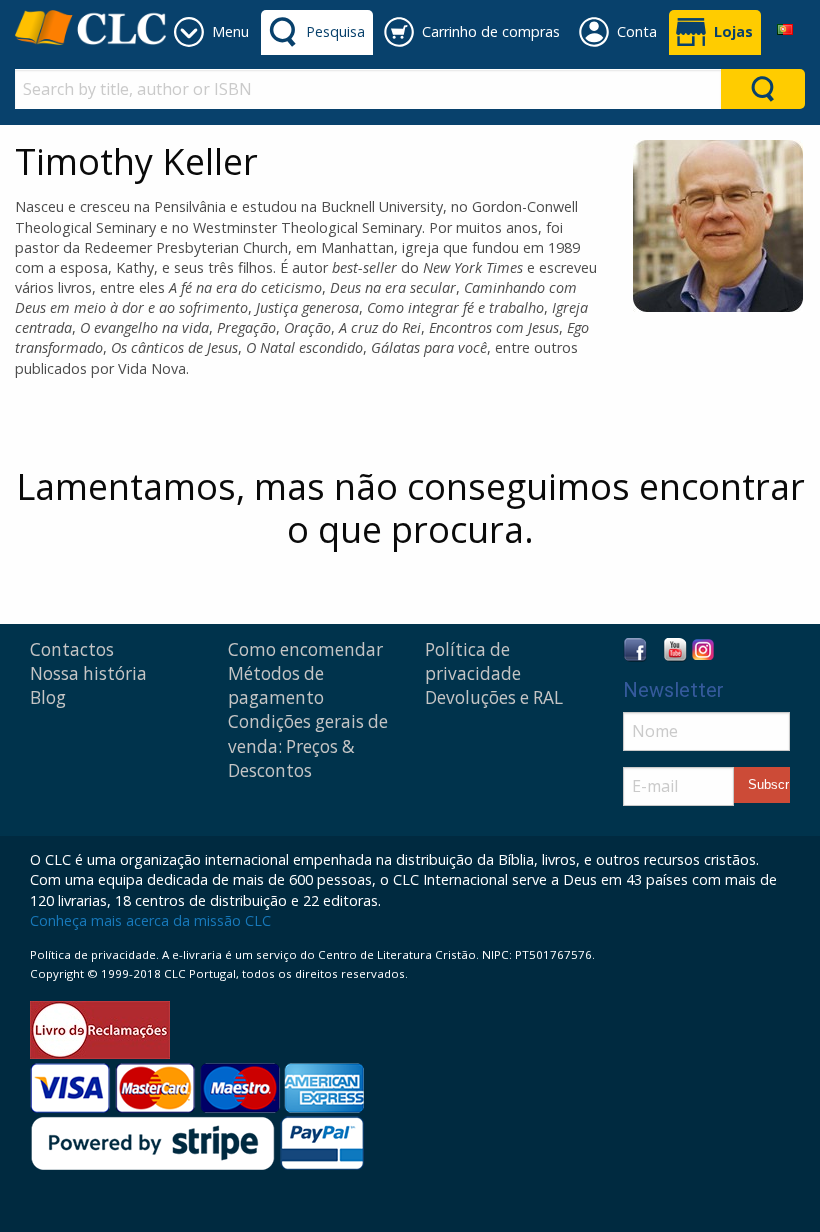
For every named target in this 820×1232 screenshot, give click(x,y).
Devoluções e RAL (494, 697)
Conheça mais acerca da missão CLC (150, 920)
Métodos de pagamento (276, 685)
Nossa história (88, 673)
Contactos (72, 649)
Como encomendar (305, 649)
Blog (48, 697)
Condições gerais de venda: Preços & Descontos (308, 745)
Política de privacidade (473, 661)
